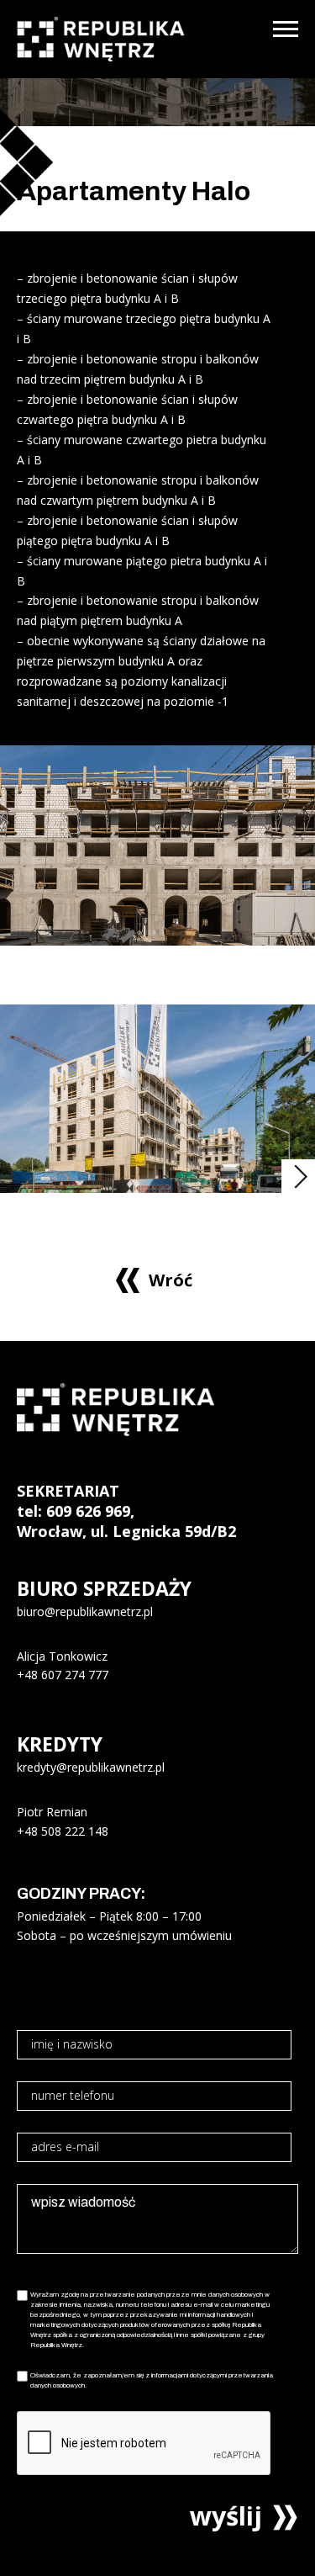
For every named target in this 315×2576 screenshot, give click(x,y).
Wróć (171, 1280)
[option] (157, 1099)
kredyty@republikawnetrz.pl (91, 1767)
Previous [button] (263, 1176)
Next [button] (298, 1176)
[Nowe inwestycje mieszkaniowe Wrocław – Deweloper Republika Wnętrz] (101, 39)
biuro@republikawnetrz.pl (85, 1611)
